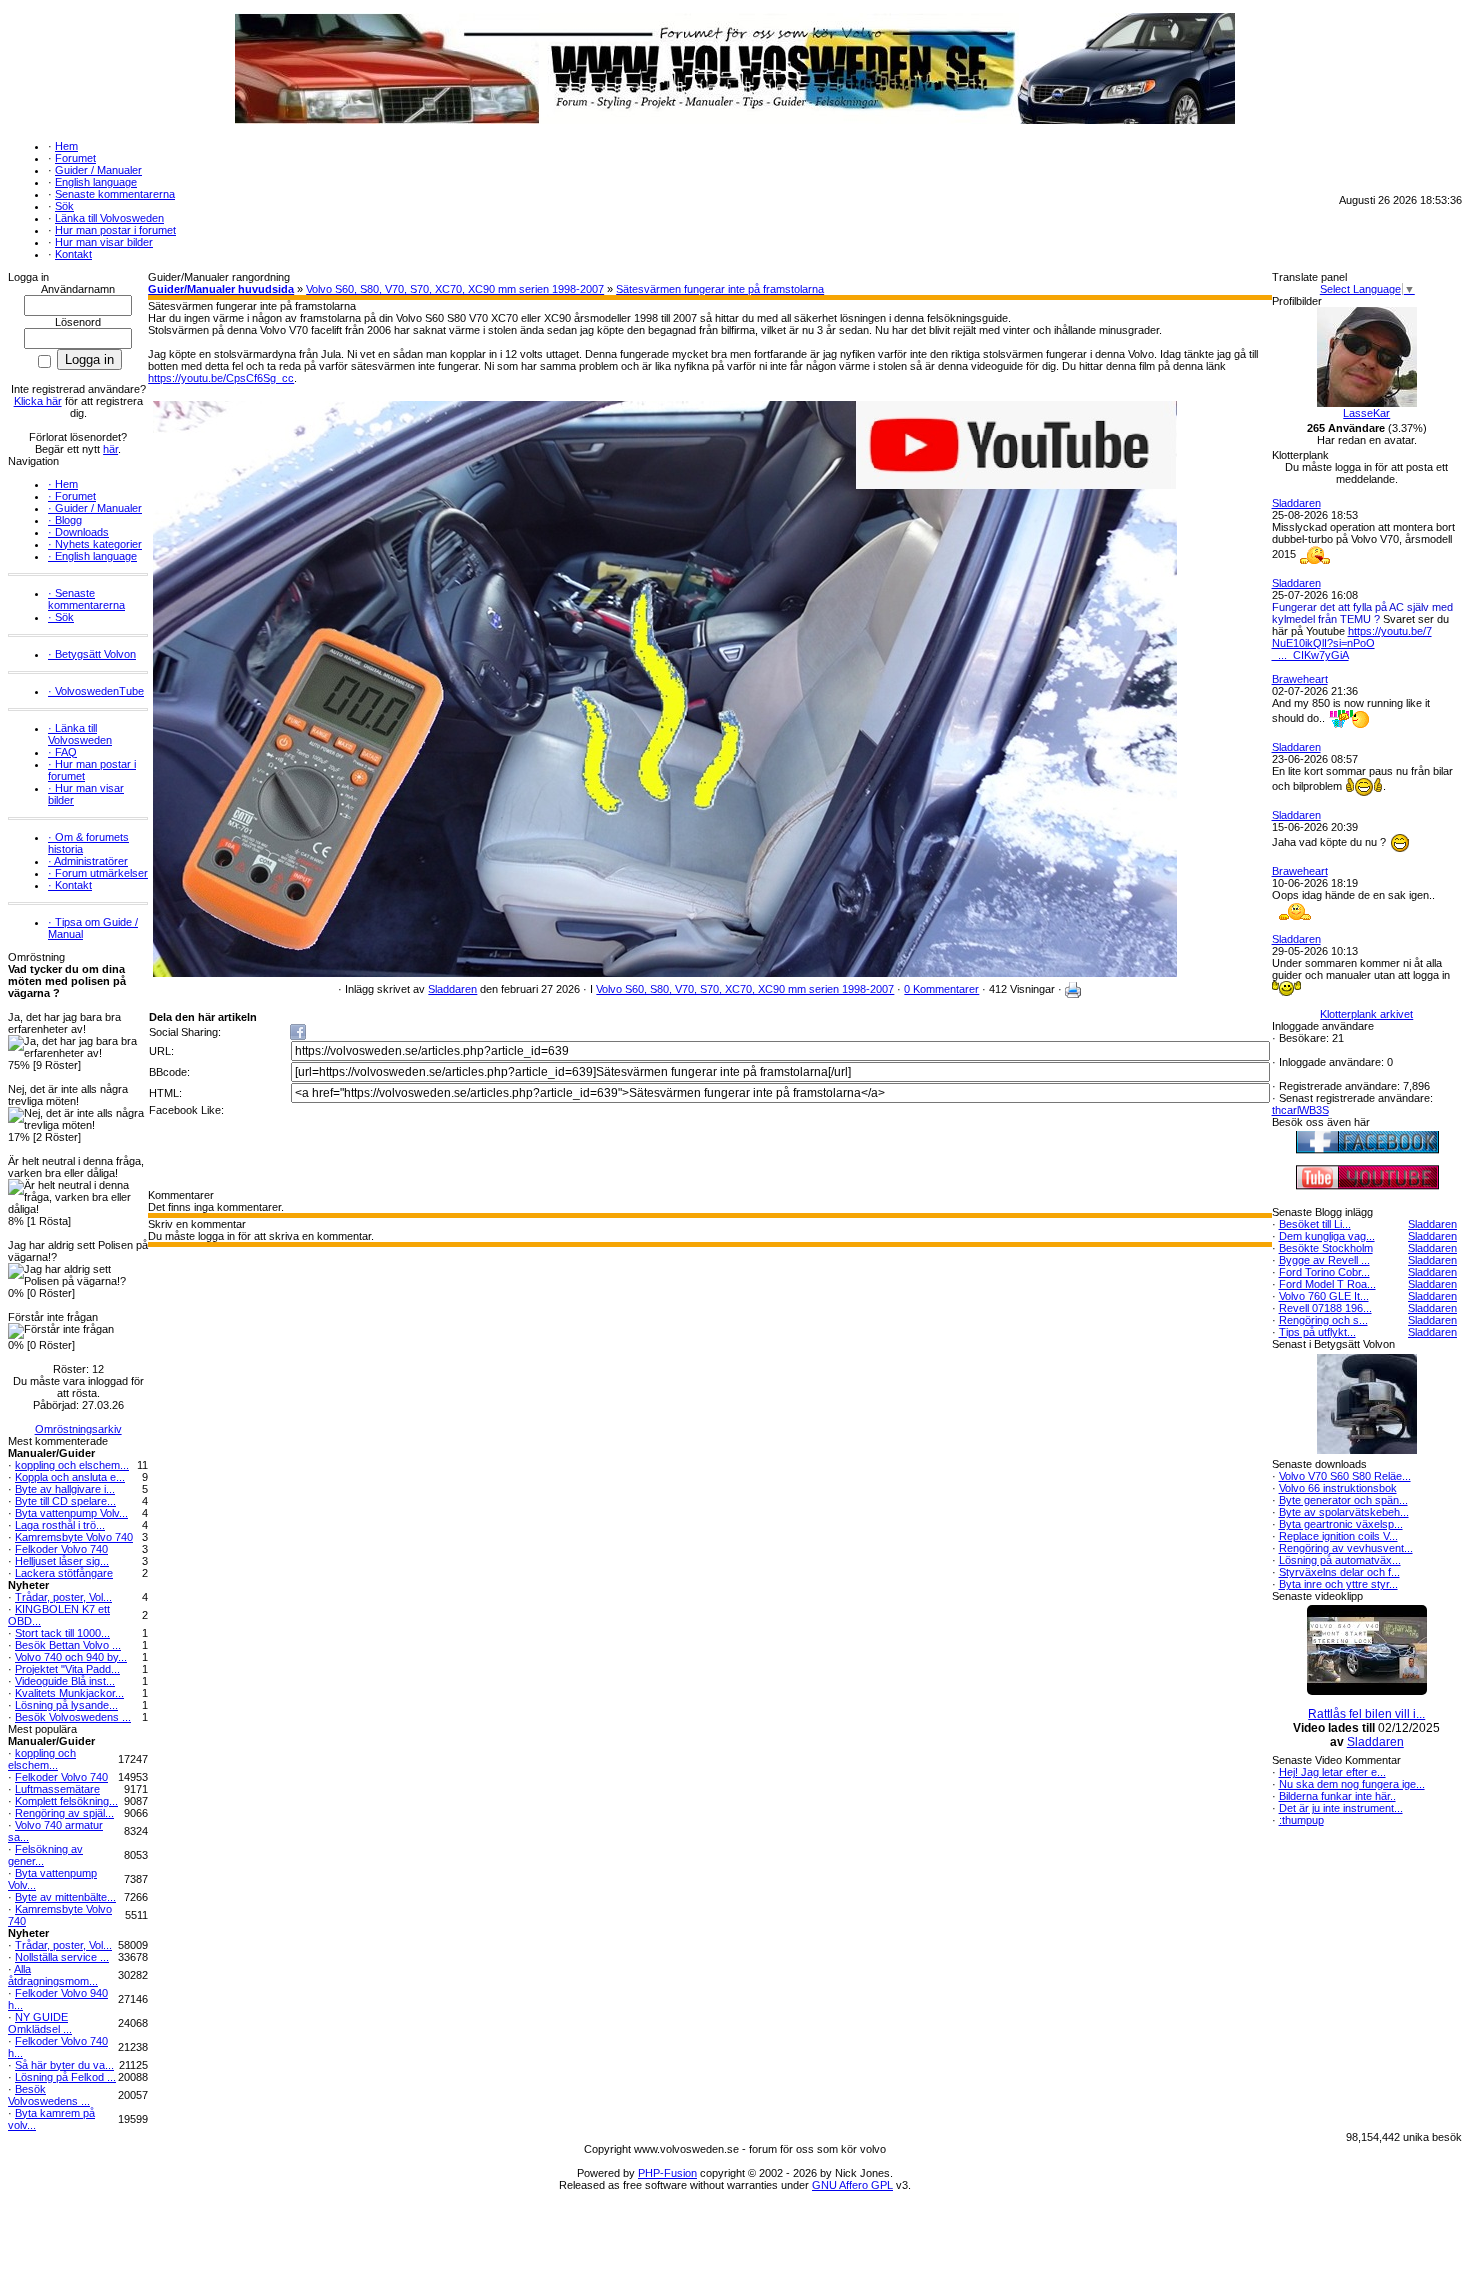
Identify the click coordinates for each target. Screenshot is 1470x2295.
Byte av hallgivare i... (65, 1489)
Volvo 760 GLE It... (1324, 1296)
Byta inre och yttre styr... (1338, 1584)
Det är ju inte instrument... (1341, 1808)
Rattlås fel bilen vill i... (1366, 1714)
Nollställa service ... (62, 1957)
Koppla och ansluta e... (70, 1477)
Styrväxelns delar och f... (1339, 1572)
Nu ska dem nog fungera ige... (1352, 1784)
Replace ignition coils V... (1338, 1536)
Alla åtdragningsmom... (53, 1975)
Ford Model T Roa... (1327, 1284)
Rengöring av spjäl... (64, 1813)
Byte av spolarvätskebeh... (1344, 1512)
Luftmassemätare (57, 1789)
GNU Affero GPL (852, 2185)
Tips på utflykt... (1317, 1332)
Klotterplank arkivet (1366, 1014)
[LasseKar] (1367, 403)
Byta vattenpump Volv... (71, 1513)
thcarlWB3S (1300, 1110)
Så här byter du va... (64, 2065)
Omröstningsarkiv (78, 1429)
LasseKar (1366, 413)
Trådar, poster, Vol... (63, 1597)
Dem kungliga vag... (1327, 1236)
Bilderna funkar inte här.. (1337, 1796)
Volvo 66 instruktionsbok (1338, 1488)
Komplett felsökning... (66, 1801)
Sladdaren (452, 989)
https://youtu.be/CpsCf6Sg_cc (221, 378)
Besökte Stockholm (1326, 1248)
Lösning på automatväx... (1340, 1560)
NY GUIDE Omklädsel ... (40, 2023)
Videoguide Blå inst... (65, 1681)
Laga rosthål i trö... (60, 1525)
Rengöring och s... (1323, 1320)
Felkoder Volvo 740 (61, 1549)
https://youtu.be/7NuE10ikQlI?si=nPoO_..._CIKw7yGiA (1352, 643)
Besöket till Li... (1315, 1224)
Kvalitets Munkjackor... (69, 1693)
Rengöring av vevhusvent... (1346, 1548)
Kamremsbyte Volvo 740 (74, 1537)
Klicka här (38, 401)
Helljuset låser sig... (62, 1561)
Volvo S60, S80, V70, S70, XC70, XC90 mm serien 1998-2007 (455, 289)
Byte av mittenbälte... (65, 1897)
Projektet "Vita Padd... (67, 1669)
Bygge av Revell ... (1324, 1260)
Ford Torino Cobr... (1324, 1272)
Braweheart (1300, 679)
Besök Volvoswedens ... (73, 1717)
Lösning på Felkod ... (65, 2077)
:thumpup (1301, 1820)
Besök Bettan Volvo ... (68, 1645)
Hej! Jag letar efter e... (1332, 1772)
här (110, 449)
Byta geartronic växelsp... (1341, 1524)
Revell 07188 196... (1325, 1308)
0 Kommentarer (941, 989)
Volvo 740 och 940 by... (71, 1657)
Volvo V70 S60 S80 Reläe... (1345, 1476)
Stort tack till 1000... (62, 1633)
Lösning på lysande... (66, 1705)
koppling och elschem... (72, 1465)
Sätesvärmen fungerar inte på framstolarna (720, 289)
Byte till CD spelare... (65, 1501)
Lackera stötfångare (64, 1573)
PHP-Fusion (667, 2173)
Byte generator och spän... (1343, 1500)
